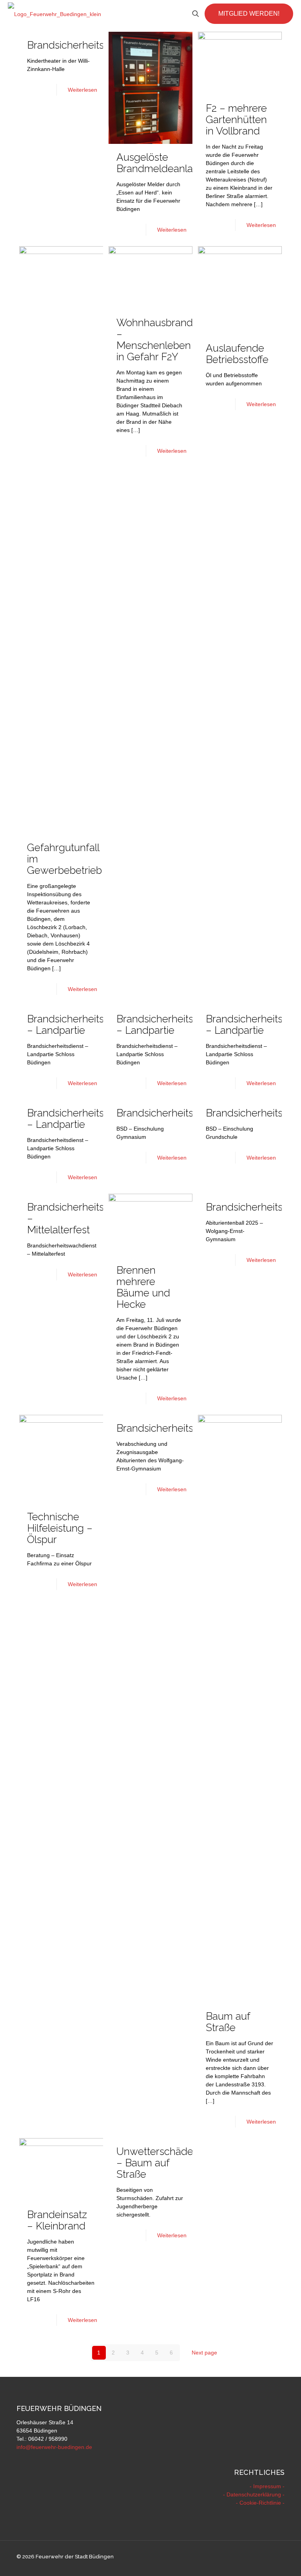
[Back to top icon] (263, 2560)
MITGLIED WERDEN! (249, 14)
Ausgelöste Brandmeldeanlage (161, 163)
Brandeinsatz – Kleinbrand (57, 2220)
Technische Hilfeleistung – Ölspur (60, 1528)
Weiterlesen (83, 90)
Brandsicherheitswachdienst (92, 45)
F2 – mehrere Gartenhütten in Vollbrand (236, 120)
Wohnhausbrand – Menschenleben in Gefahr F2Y (155, 340)
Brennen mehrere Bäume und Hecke (143, 1287)
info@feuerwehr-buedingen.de (54, 2447)
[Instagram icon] (274, 2556)
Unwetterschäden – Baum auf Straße (158, 2163)
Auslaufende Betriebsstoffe (237, 354)
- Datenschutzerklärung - (254, 2494)
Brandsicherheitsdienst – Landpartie (79, 1025)
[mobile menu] (168, 14)
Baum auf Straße (228, 2022)
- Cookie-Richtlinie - (260, 2503)
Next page (204, 2353)
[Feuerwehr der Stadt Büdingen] (54, 14)
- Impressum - (267, 2486)
